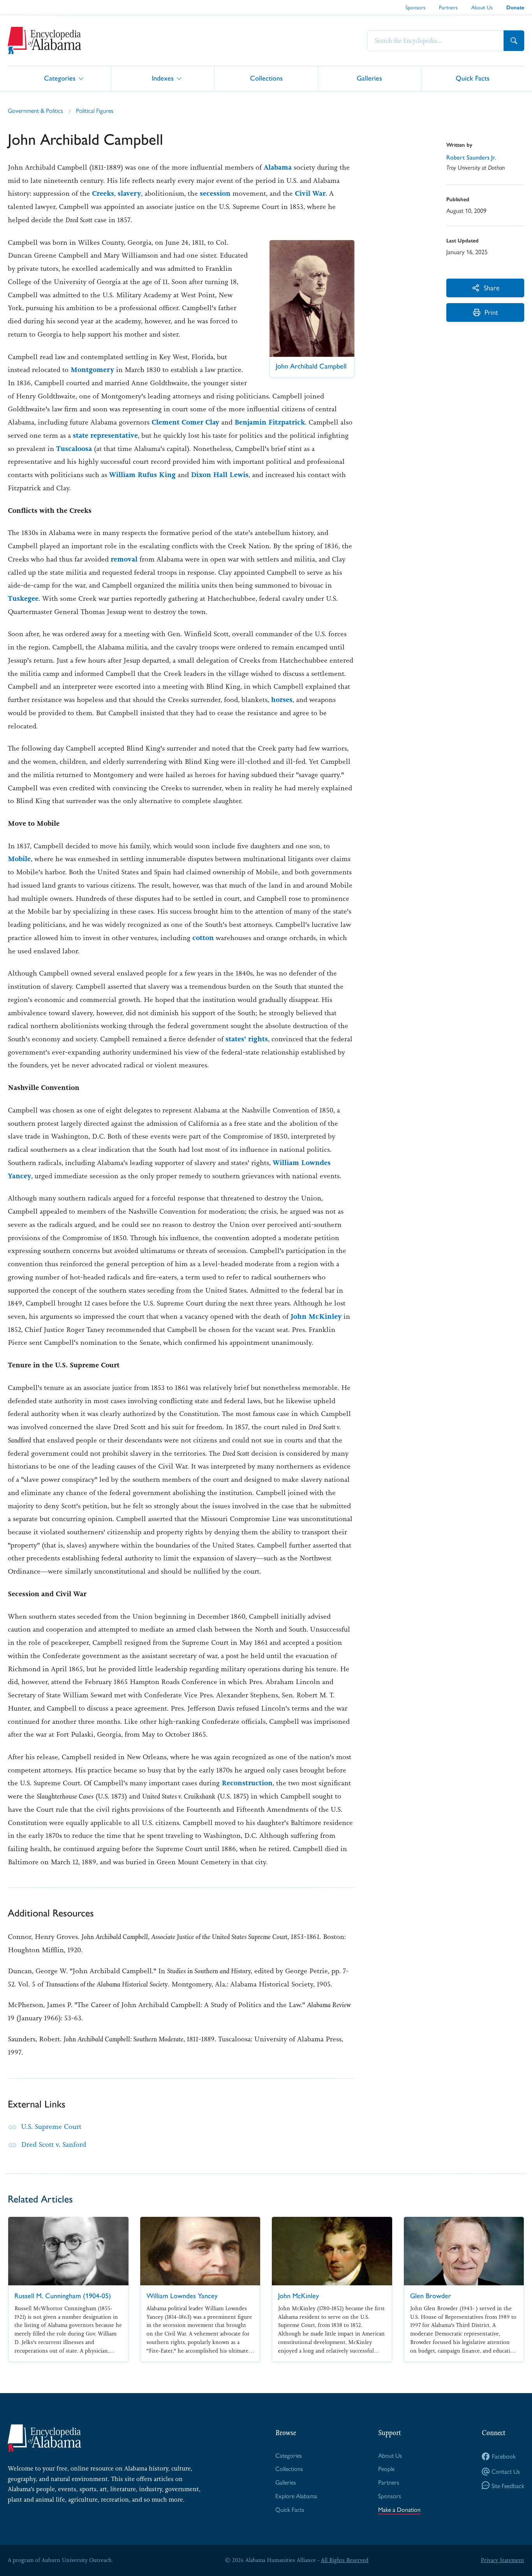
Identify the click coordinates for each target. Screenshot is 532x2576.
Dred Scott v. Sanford (54, 2144)
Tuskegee (23, 598)
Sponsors (415, 7)
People (386, 2468)
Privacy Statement (502, 2560)
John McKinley (316, 1316)
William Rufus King (142, 475)
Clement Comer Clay (185, 422)
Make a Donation (399, 2509)
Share (491, 287)
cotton (203, 938)
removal (124, 559)
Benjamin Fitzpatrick (270, 422)
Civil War (310, 193)
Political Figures (95, 110)
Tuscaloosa (74, 449)
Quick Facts (473, 78)
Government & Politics (35, 110)
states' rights (247, 1039)
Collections (266, 78)
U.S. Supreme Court (51, 2127)
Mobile (19, 859)
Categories (60, 78)
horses (282, 700)
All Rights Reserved (345, 2560)
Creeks (103, 193)
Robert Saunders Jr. (471, 157)
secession (215, 193)
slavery (129, 193)
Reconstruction (247, 1783)
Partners (448, 7)
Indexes (163, 78)
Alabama (278, 167)
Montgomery (92, 370)
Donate (515, 8)
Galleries (369, 78)
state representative (105, 435)
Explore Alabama (296, 2496)
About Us (482, 7)
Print (491, 312)
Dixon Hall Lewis (220, 475)
